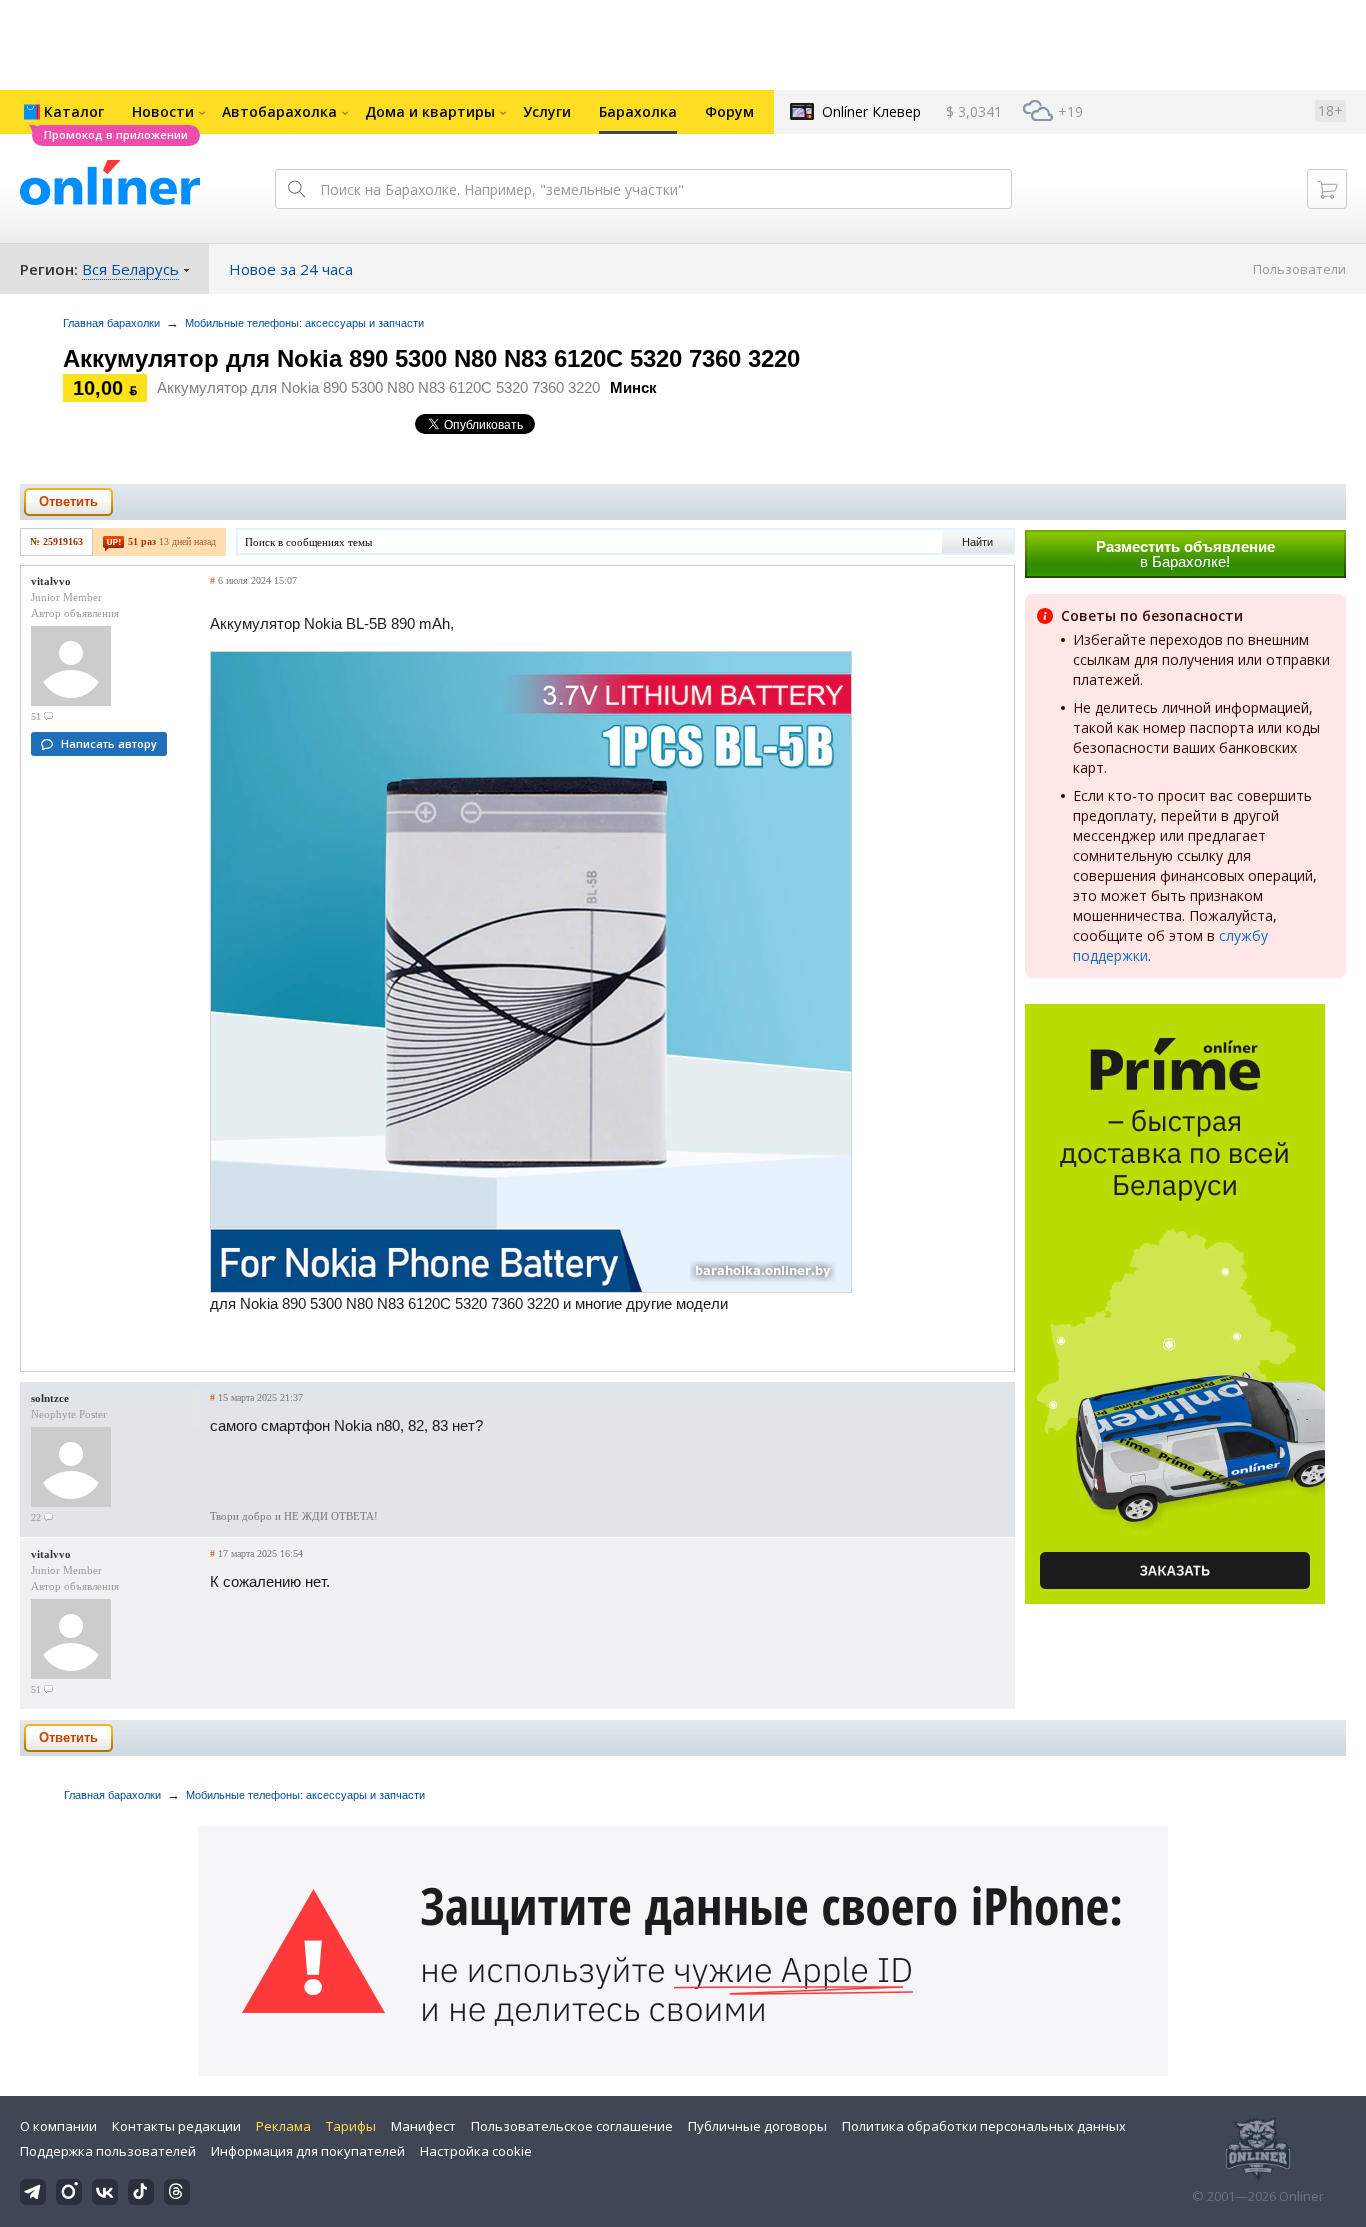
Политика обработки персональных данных (984, 2126)
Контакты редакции (176, 2126)
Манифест (423, 2126)
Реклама (283, 2126)
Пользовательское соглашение (572, 2126)
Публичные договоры (757, 2126)
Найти (977, 542)
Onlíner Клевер (871, 111)
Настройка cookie (476, 2151)
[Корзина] (1327, 189)
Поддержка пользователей (108, 2151)
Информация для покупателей (308, 2151)
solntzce (50, 1398)
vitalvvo (51, 581)
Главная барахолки (111, 323)
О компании (58, 2126)
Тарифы (351, 2126)
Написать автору (109, 743)
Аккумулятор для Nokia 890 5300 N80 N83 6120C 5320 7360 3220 (431, 358)
